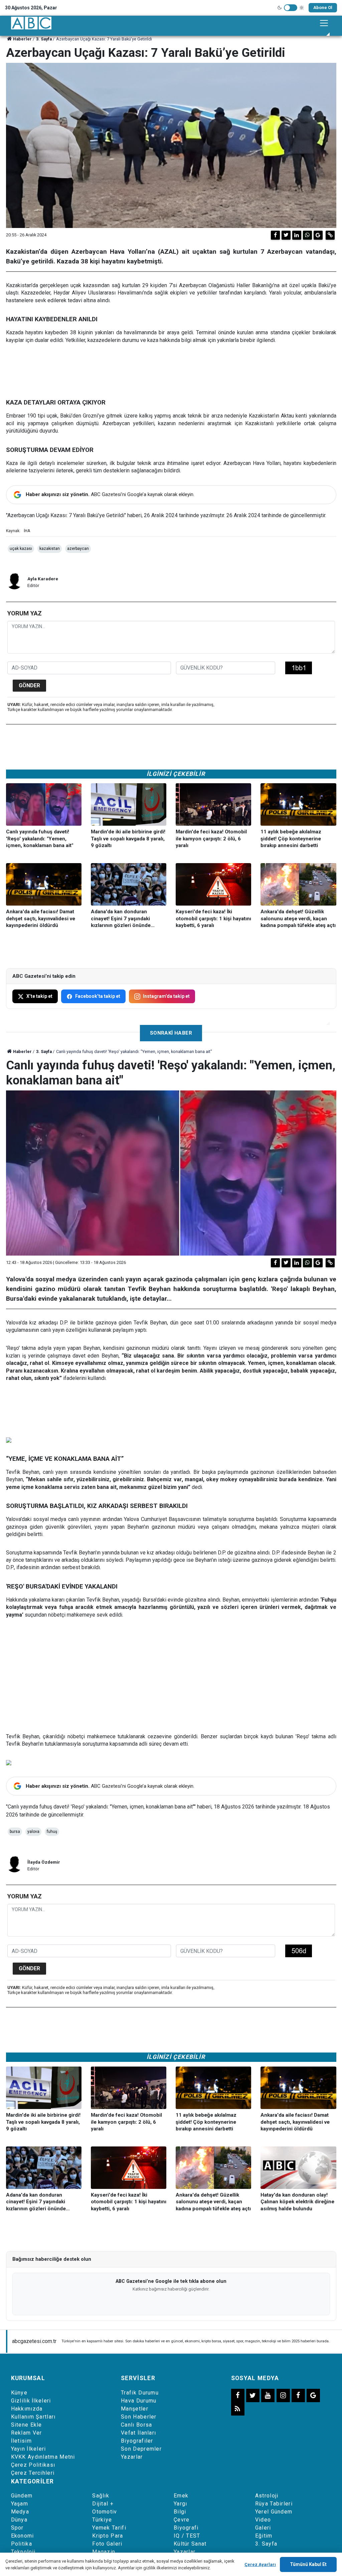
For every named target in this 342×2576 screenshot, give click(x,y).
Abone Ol (323, 8)
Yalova (33, 1832)
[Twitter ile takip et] (253, 2395)
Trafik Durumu (140, 2393)
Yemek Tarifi (109, 2528)
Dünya (19, 2520)
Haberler (22, 39)
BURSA (15, 1832)
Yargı (181, 2504)
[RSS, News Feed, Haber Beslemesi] (238, 2409)
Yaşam (20, 2504)
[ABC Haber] (31, 23)
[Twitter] (286, 235)
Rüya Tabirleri (274, 2504)
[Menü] (324, 23)
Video (263, 2520)
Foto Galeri (107, 2544)
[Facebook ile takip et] (238, 2395)
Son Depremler (141, 2449)
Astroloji (267, 2496)
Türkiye (102, 2520)
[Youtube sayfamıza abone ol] (268, 2395)
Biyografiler (137, 2441)
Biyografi (186, 2528)
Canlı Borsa (136, 2425)
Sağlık (101, 2496)
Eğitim (264, 2536)
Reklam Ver (27, 2433)
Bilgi (180, 2512)
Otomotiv (105, 2512)
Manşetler (135, 2409)
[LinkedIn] (297, 235)
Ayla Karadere (43, 579)
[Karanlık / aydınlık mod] (291, 8)
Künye (19, 2393)
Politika (22, 2544)
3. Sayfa (44, 39)
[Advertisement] (171, 1676)
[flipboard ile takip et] (298, 2395)
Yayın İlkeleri (29, 2449)
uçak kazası (21, 549)
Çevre (182, 2520)
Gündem (22, 2496)
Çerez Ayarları (260, 2564)
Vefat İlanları (138, 2433)
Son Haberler (139, 2417)
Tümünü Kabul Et (308, 2564)
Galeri (263, 2528)
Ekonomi (23, 2536)
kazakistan (50, 549)
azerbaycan (78, 549)
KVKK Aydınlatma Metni (43, 2457)
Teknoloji (23, 2552)
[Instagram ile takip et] (283, 2395)
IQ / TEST (187, 2536)
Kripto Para (108, 2536)
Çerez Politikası (33, 2465)
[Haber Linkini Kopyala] (330, 235)
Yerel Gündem (274, 2512)
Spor (17, 2528)
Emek (181, 2496)
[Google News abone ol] (318, 235)
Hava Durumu (139, 2401)
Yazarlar (132, 2457)
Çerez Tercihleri (33, 2473)
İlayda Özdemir (44, 1862)
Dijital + (103, 2504)
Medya (20, 2512)
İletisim (21, 2441)
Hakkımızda (27, 2409)
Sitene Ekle (27, 2425)
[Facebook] (275, 235)
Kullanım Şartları (33, 2417)
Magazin (104, 2552)
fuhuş (52, 1832)
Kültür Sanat (190, 2544)
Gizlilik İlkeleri (31, 2401)
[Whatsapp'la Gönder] (307, 235)
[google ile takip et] (313, 2395)
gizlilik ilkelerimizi (160, 2568)
